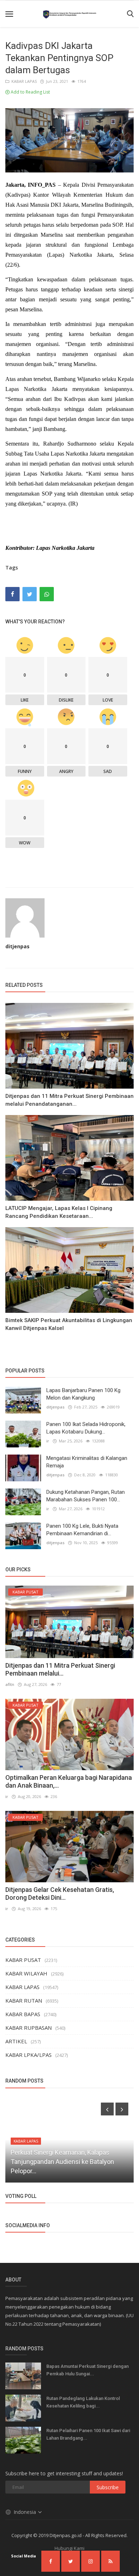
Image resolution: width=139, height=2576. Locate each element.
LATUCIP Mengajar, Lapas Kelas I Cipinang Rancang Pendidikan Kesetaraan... (59, 1212)
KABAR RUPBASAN (29, 2028)
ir (48, 1441)
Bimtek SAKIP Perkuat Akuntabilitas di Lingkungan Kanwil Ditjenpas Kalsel (69, 1324)
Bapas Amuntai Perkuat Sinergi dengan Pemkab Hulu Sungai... (87, 2370)
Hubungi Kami (69, 2548)
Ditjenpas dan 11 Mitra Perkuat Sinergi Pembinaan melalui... (60, 1669)
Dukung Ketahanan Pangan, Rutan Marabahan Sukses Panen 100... (86, 1496)
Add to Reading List (30, 92)
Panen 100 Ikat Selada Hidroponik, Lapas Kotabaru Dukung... (86, 1428)
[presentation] (107, 2109)
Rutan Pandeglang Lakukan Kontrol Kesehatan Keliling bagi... (83, 2402)
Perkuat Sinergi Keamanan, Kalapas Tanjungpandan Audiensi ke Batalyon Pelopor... (62, 2162)
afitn (10, 1684)
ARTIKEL (16, 2041)
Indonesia (25, 2512)
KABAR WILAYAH (26, 1973)
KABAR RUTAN (24, 2000)
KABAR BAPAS (23, 2014)
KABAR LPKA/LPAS (29, 2055)
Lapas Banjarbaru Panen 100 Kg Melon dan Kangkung (83, 1394)
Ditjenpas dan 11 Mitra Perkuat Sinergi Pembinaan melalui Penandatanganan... (69, 1100)
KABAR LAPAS (23, 81)
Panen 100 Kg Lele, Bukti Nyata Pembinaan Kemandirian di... (82, 1530)
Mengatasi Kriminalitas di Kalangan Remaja (87, 1462)
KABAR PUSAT (23, 1960)
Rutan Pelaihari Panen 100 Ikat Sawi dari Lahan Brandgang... (88, 2434)
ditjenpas (17, 946)
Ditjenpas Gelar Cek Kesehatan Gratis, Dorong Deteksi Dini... (60, 1894)
